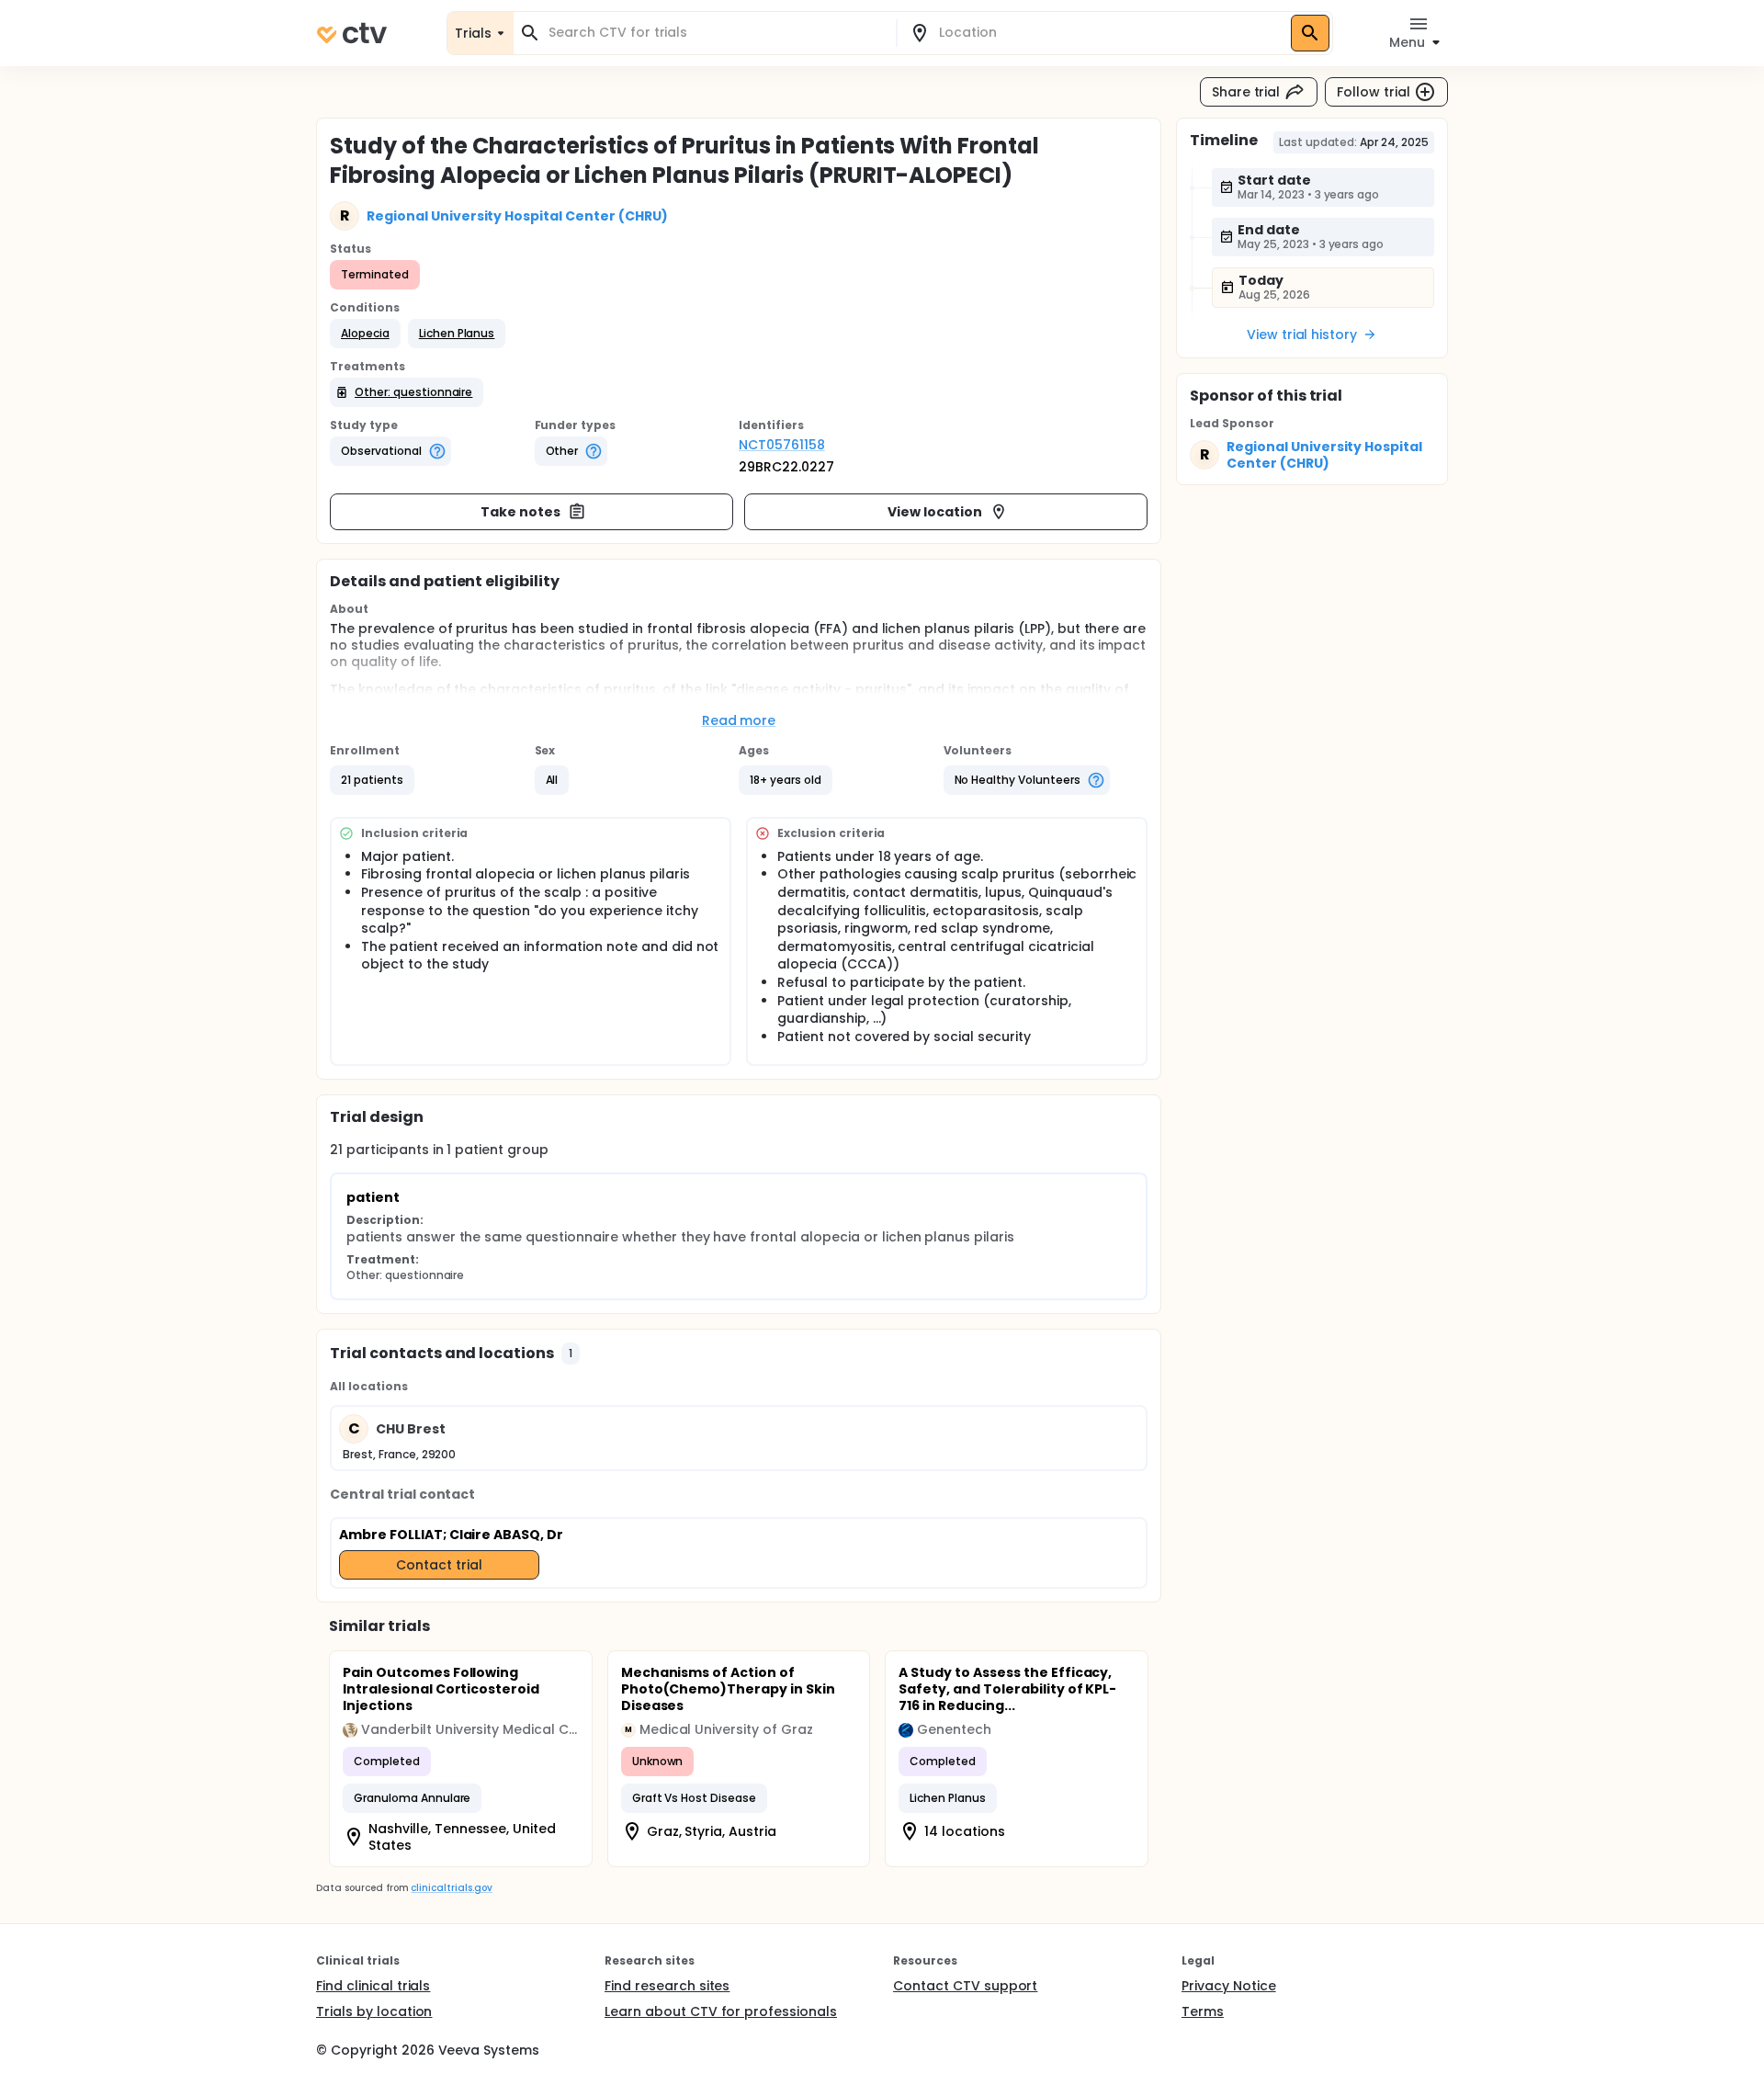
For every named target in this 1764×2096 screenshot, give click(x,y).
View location (935, 512)
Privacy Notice (1229, 1986)
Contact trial (439, 1565)
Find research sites (667, 1986)
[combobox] (716, 33)
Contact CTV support (965, 1986)
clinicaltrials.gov (451, 1888)
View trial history (1302, 334)
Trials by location (374, 2011)
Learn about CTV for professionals (721, 2011)
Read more (739, 720)
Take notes (520, 512)
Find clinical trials (373, 1986)
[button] (365, 334)
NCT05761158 (782, 445)
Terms (1203, 2011)
